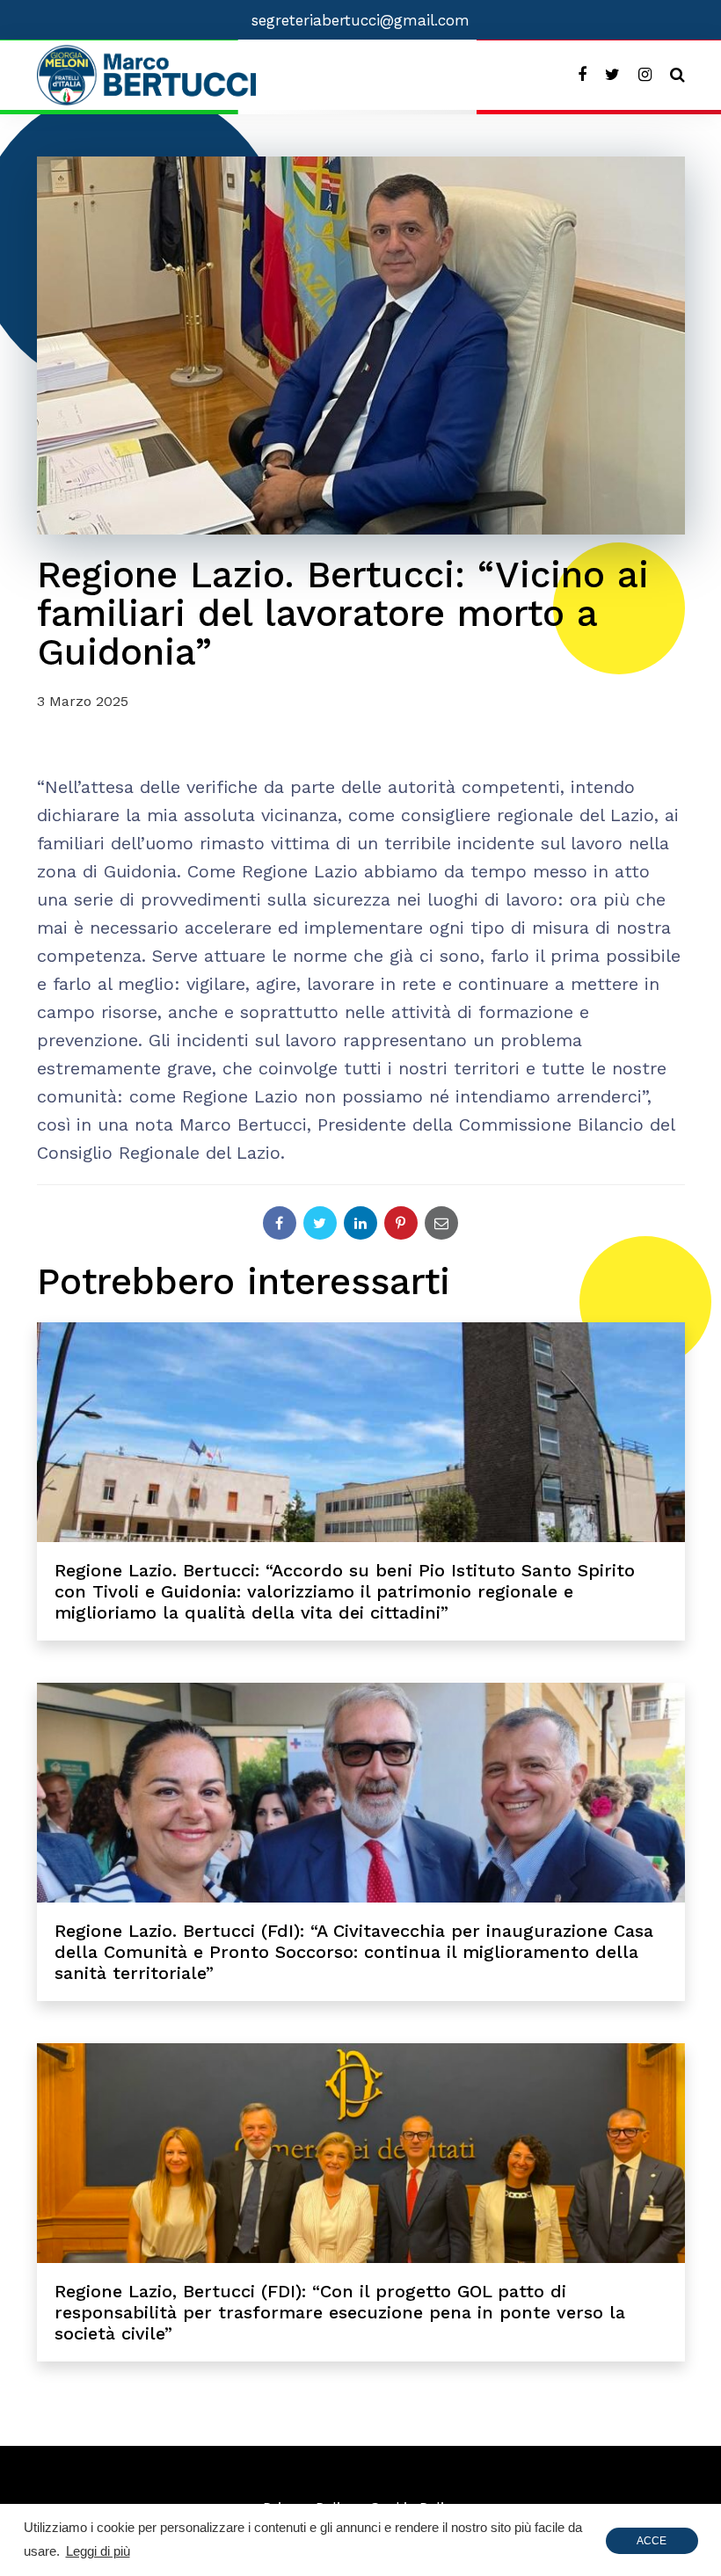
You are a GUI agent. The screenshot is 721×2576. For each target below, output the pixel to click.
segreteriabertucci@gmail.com (360, 20)
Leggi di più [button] (98, 2551)
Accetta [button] (652, 2544)
